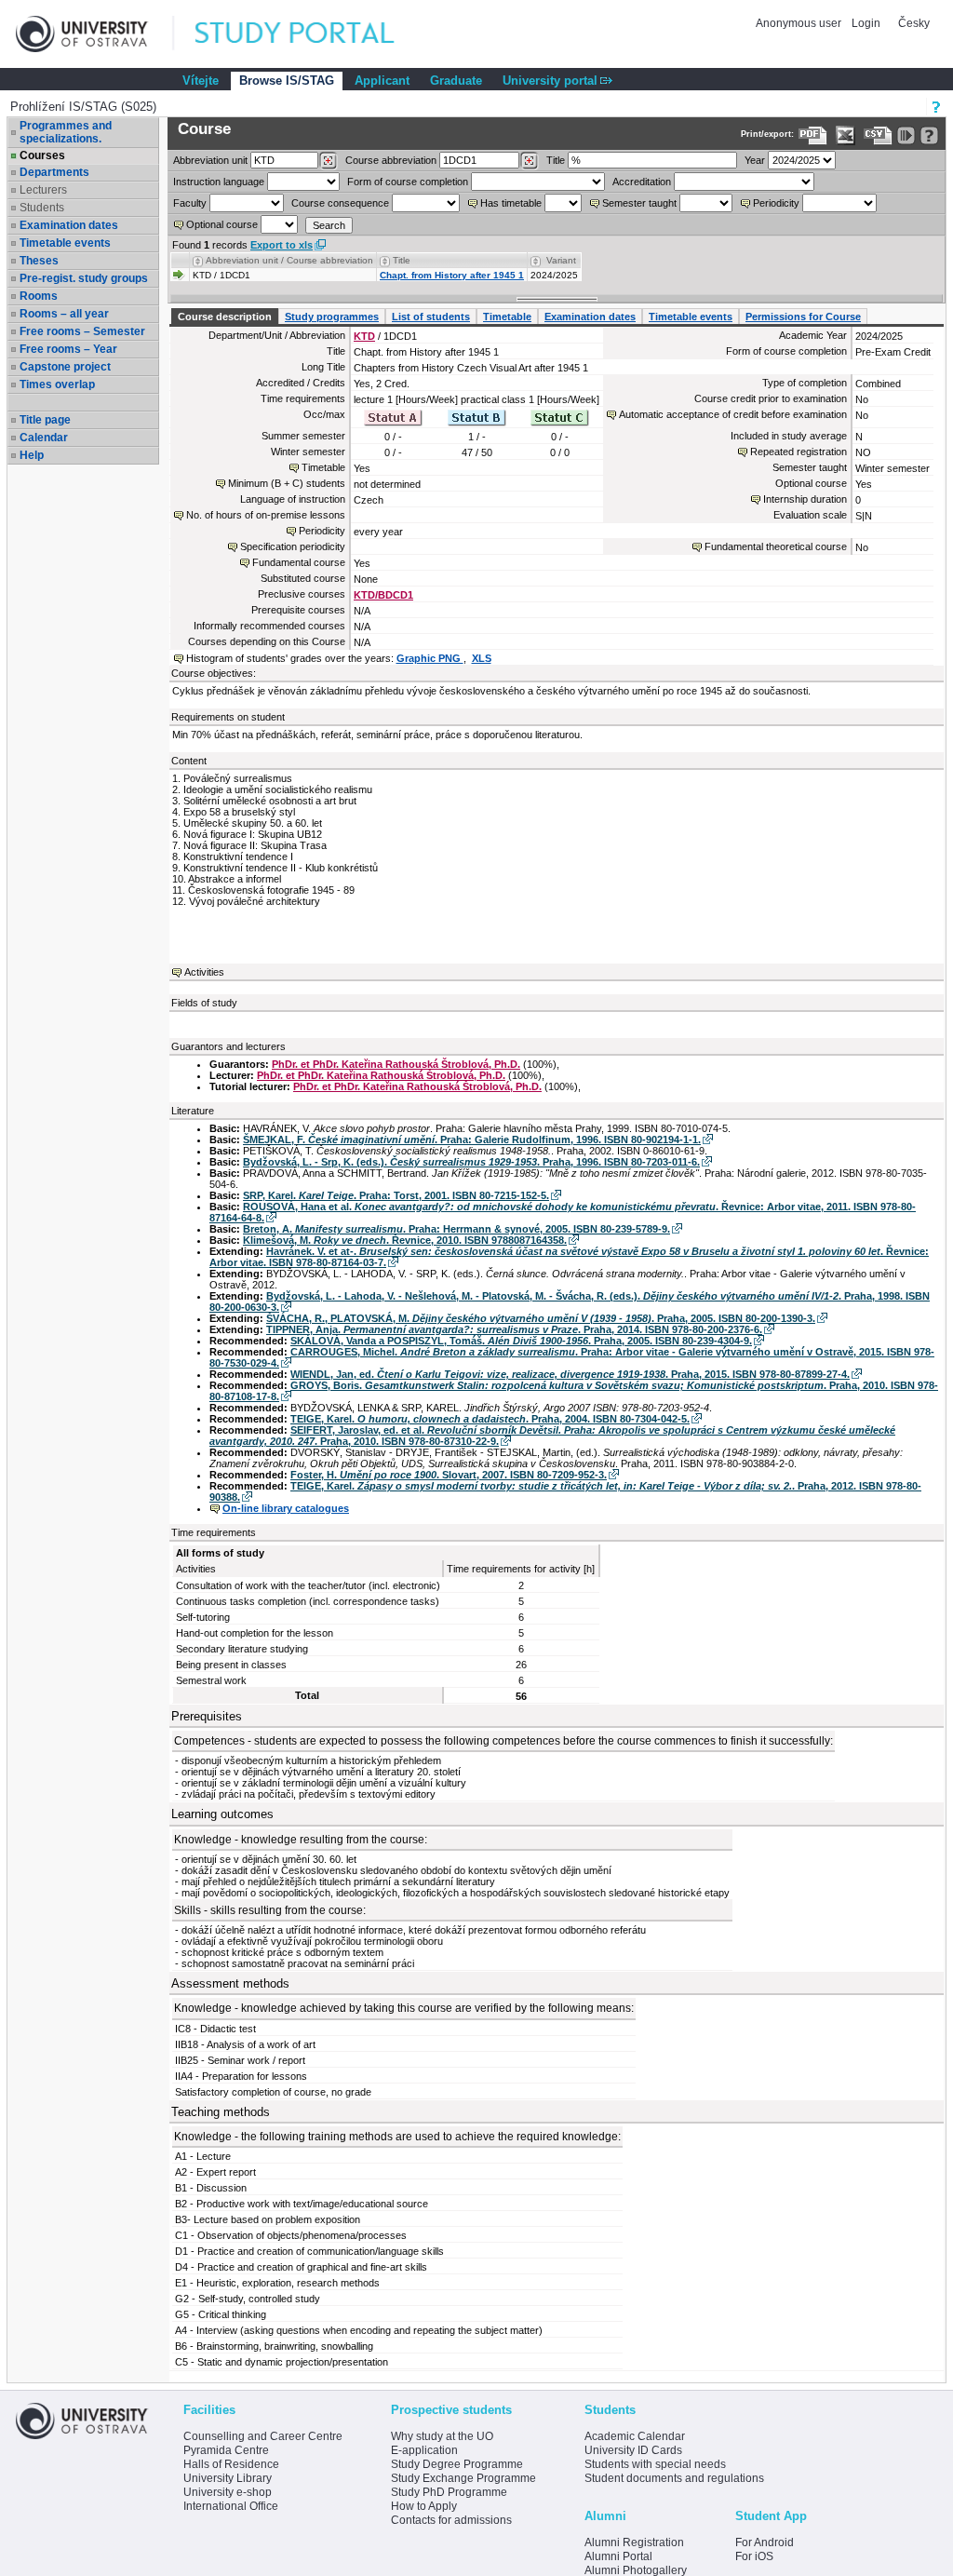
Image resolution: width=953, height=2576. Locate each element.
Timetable (507, 317)
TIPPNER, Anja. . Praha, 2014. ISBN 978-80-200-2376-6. (514, 1329)
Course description (225, 317)
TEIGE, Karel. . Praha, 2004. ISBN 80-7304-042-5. (490, 1419)
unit (210, 160)
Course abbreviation (391, 160)
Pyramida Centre (226, 2450)
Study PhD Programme (449, 2492)
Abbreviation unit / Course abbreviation (289, 260)
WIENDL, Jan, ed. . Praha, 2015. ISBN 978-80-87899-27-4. (570, 1374)
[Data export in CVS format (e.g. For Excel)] (878, 135)
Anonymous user (800, 23)
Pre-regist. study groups (84, 278)
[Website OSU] (95, 34)
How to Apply (424, 2506)
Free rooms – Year (68, 349)
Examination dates (69, 225)
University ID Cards (633, 2450)
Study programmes (332, 317)
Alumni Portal (618, 2556)
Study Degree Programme (457, 2464)
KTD (364, 336)
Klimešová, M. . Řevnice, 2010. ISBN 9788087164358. (405, 1240)
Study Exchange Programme (463, 2478)
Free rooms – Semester (82, 331)
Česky (914, 23)
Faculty (190, 203)
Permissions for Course (803, 317)
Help (32, 455)
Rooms (39, 296)
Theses (39, 261)
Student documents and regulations (674, 2478)
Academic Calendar (635, 2436)
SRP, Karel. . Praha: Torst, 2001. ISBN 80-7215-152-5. (396, 1195)
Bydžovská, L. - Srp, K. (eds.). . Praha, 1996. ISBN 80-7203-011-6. (471, 1162)
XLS (482, 658)
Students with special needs (655, 2464)
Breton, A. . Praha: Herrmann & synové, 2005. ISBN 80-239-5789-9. (456, 1229)
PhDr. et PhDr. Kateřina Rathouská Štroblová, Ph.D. (396, 1064)
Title (556, 160)
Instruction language (219, 182)
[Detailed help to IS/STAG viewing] (929, 135)
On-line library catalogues (286, 1508)
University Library (228, 2478)
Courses (42, 155)
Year (755, 160)
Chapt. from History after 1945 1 (452, 275)
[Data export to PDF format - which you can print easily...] (813, 135)
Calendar (44, 438)
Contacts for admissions (451, 2520)
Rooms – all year (64, 314)
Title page (45, 420)
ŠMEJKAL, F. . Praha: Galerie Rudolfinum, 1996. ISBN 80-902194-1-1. (472, 1140)
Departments (54, 172)
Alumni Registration (634, 2542)
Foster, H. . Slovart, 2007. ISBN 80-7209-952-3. (449, 1475)
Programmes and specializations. (66, 132)
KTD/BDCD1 (383, 595)
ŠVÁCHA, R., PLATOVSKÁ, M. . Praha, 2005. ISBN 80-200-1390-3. (541, 1318)
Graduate (456, 81)
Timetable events (65, 243)
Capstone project (65, 367)
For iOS (754, 2556)
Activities (204, 972)
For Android (765, 2542)
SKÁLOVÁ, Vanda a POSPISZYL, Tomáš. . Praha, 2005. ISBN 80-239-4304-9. (521, 1341)
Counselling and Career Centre (263, 2436)
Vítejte (201, 81)
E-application (424, 2450)
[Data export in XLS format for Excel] (846, 135)
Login (866, 23)
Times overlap (57, 384)
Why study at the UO (442, 2436)
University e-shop (228, 2492)
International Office (231, 2506)
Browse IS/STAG (287, 81)
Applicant (382, 81)
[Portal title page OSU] (312, 34)
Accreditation (642, 182)
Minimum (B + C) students (287, 483)
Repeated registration (799, 452)
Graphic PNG (430, 658)
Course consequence (340, 203)
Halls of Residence (231, 2464)
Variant (561, 260)
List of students (431, 317)
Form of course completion (408, 182)
